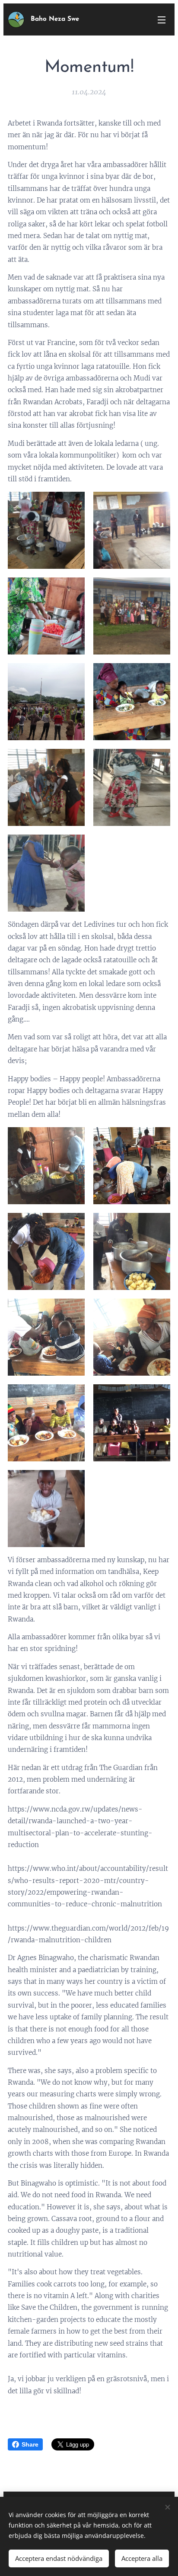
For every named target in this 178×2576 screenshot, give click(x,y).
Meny (162, 19)
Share (30, 2444)
